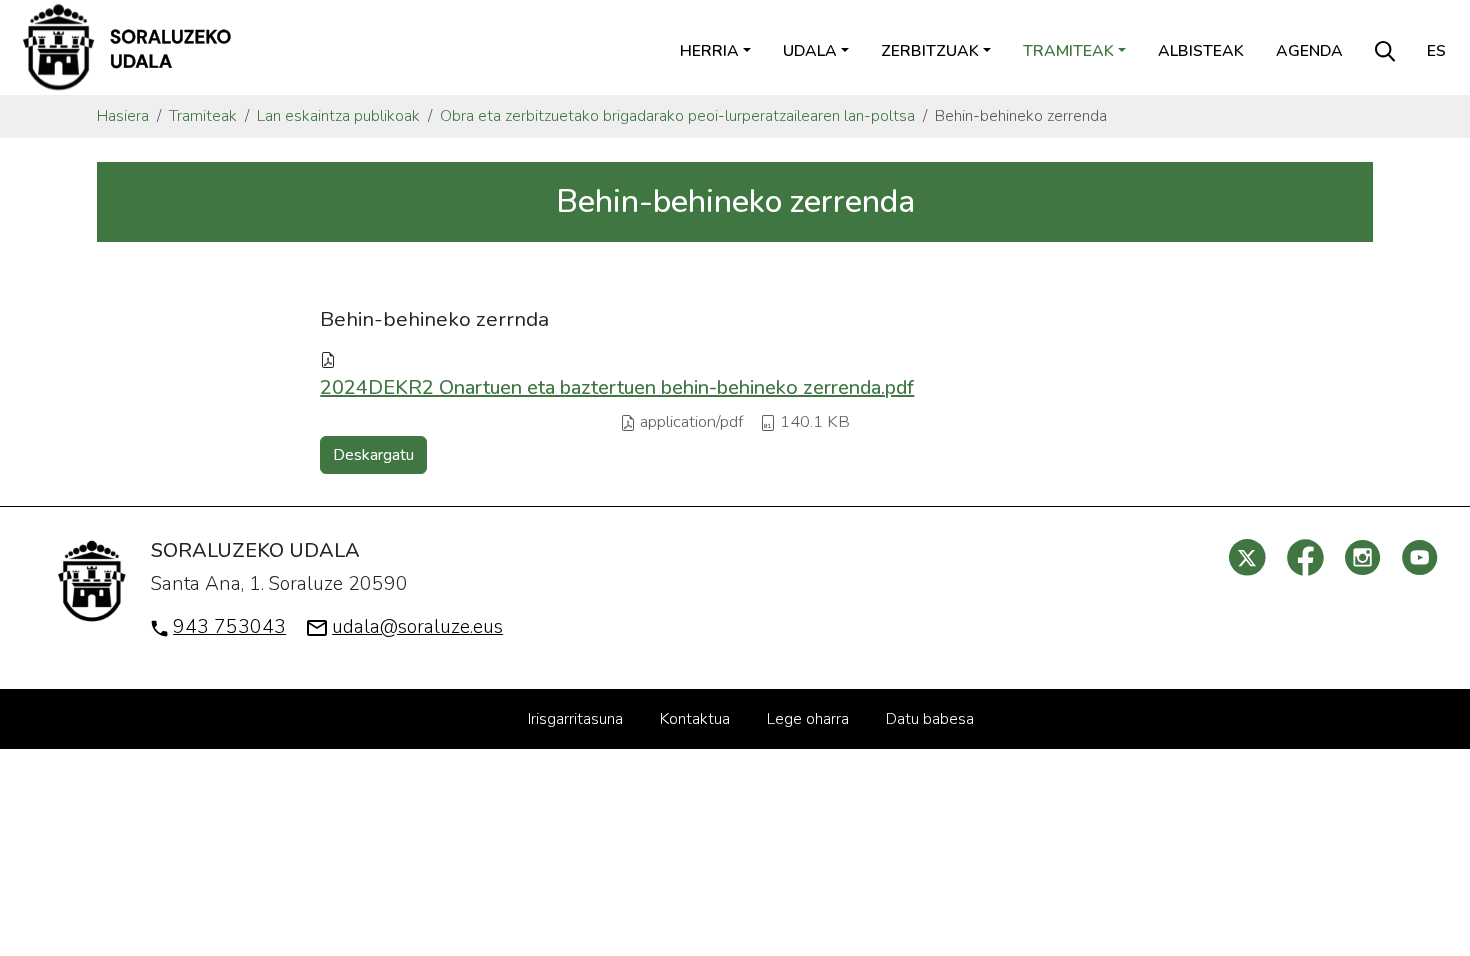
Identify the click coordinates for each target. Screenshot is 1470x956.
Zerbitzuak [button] (930, 51)
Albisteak (1201, 51)
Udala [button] (810, 51)
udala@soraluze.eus (417, 627)
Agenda (1309, 51)
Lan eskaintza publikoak (338, 116)
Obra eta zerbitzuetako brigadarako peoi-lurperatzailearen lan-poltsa (677, 116)
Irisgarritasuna (575, 719)
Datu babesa (930, 719)
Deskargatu (373, 455)
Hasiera (123, 116)
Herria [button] (709, 51)
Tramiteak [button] (1068, 51)
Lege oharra (808, 719)
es (1436, 51)
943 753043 (229, 627)
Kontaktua (695, 719)
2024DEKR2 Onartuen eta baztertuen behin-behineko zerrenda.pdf (617, 387)
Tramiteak (203, 116)
